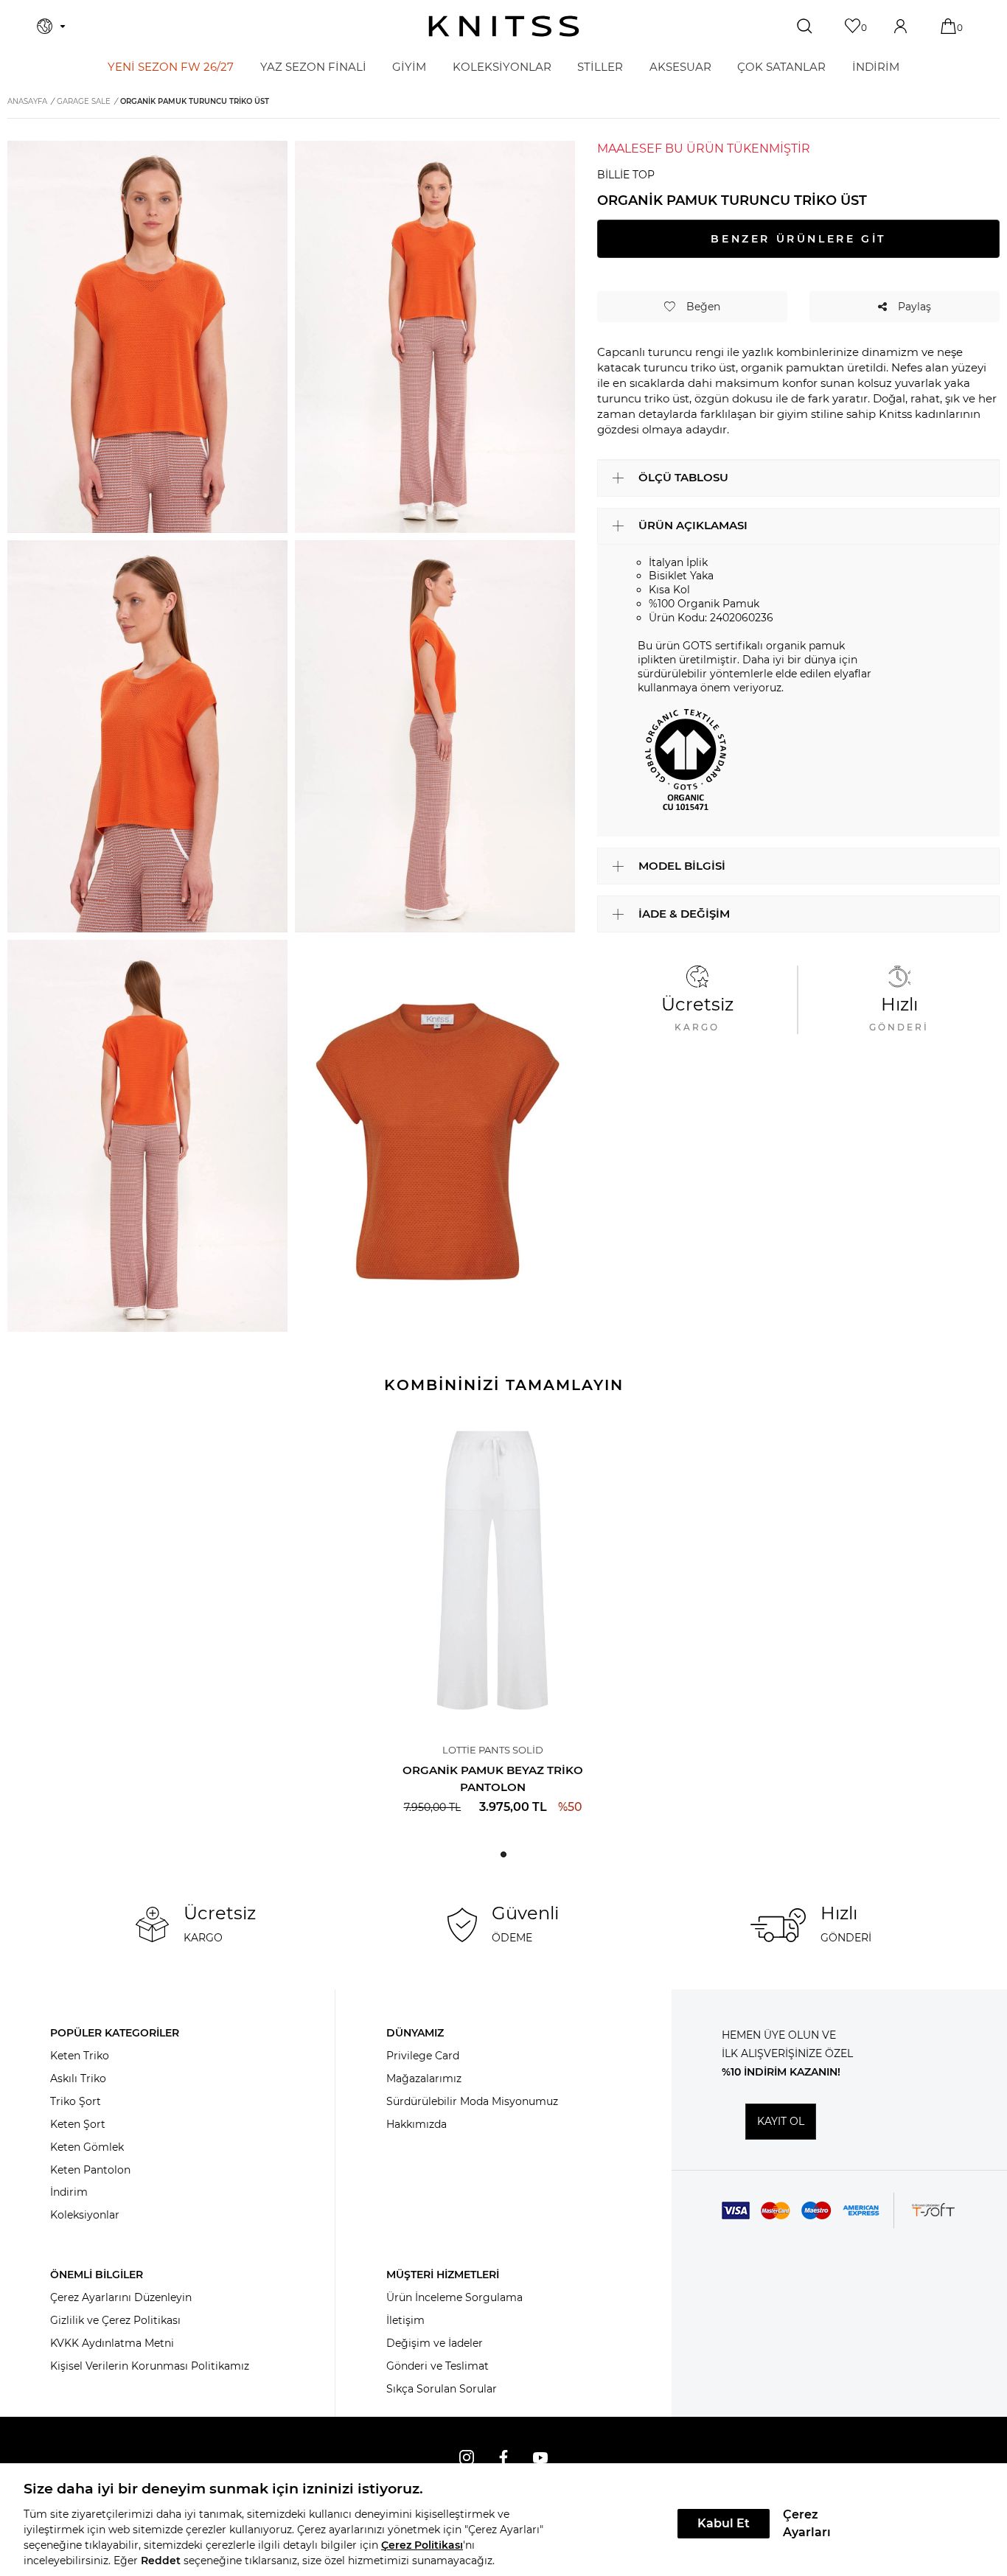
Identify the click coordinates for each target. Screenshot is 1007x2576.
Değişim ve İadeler (435, 2343)
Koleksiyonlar (85, 2215)
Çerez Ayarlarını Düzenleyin (121, 2297)
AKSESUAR (680, 67)
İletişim (405, 2320)
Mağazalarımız (424, 2078)
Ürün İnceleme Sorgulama (454, 2297)
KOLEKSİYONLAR (502, 67)
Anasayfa (27, 101)
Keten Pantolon (90, 2170)
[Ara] (806, 27)
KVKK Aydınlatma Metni (112, 2343)
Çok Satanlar (781, 67)
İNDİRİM (876, 67)
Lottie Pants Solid (493, 1750)
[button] (503, 1854)
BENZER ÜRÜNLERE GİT (798, 239)
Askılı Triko (78, 2078)
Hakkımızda (417, 2124)
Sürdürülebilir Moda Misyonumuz (472, 2101)
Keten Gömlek (87, 2147)
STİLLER (600, 67)
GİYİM (409, 67)
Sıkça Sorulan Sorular (442, 2389)
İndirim (69, 2192)
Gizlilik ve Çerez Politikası (115, 2320)
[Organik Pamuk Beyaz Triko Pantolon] (493, 1570)
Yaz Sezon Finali (313, 67)
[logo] (504, 26)
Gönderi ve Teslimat (438, 2366)
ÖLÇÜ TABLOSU (683, 477)
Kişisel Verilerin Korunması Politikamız (150, 2366)
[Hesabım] (902, 26)
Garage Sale (84, 101)
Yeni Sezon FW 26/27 (171, 67)
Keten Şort (78, 2124)
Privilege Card (423, 2056)
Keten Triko (80, 2056)
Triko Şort (76, 2101)
